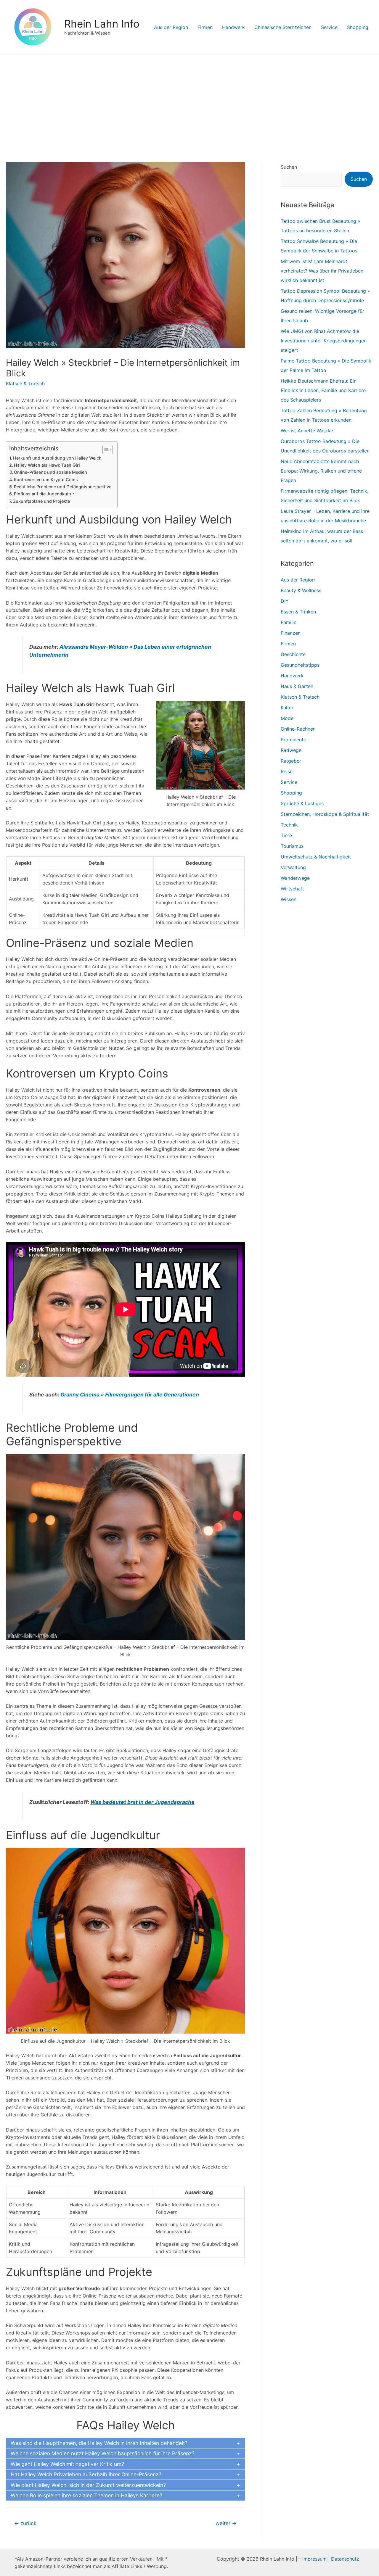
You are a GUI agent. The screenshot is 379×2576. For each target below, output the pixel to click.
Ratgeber (291, 761)
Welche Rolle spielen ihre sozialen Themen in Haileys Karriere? (86, 2495)
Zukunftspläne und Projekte (41, 501)
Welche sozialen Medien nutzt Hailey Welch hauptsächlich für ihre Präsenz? (103, 2453)
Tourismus (292, 846)
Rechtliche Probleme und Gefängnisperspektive (63, 487)
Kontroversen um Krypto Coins (46, 480)
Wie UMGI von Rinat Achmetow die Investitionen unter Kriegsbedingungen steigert (324, 341)
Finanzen (291, 633)
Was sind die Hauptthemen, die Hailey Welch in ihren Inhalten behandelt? (99, 2443)
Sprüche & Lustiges (302, 803)
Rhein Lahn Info (102, 24)
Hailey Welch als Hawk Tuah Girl (47, 465)
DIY (285, 601)
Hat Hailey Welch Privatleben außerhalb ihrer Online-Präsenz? (86, 2474)
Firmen (205, 27)
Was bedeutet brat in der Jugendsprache (142, 1802)
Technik (289, 825)
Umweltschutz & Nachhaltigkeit (316, 857)
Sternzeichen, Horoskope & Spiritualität (325, 814)
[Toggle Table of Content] (105, 450)
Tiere (286, 835)
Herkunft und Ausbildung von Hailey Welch (57, 458)
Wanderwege (295, 878)
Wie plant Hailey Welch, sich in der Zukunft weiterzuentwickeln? (88, 2485)
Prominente (293, 740)
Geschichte (293, 654)
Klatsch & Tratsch (25, 384)
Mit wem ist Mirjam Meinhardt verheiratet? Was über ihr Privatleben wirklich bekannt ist (322, 271)
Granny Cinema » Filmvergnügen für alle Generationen (130, 1395)
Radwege (291, 750)
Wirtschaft (292, 889)
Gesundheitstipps (300, 665)
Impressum (314, 2559)
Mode (287, 718)
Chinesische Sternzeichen (283, 27)
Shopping (358, 27)
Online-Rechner (298, 729)
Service (329, 27)
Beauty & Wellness (301, 590)
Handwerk (233, 27)
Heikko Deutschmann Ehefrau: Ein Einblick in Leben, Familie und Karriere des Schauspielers (323, 390)
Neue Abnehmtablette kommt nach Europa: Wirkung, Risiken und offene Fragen (321, 471)
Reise (287, 771)
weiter (226, 2523)
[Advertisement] (189, 99)
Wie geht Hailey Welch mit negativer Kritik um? (67, 2464)
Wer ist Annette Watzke (307, 431)
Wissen (289, 899)
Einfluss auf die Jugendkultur (44, 494)
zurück (25, 2523)
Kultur (287, 708)
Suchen (289, 167)
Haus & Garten (297, 686)
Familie (289, 622)
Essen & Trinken (298, 612)
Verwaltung (293, 867)
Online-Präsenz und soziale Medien (50, 472)
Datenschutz (345, 2559)
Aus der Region (171, 27)
